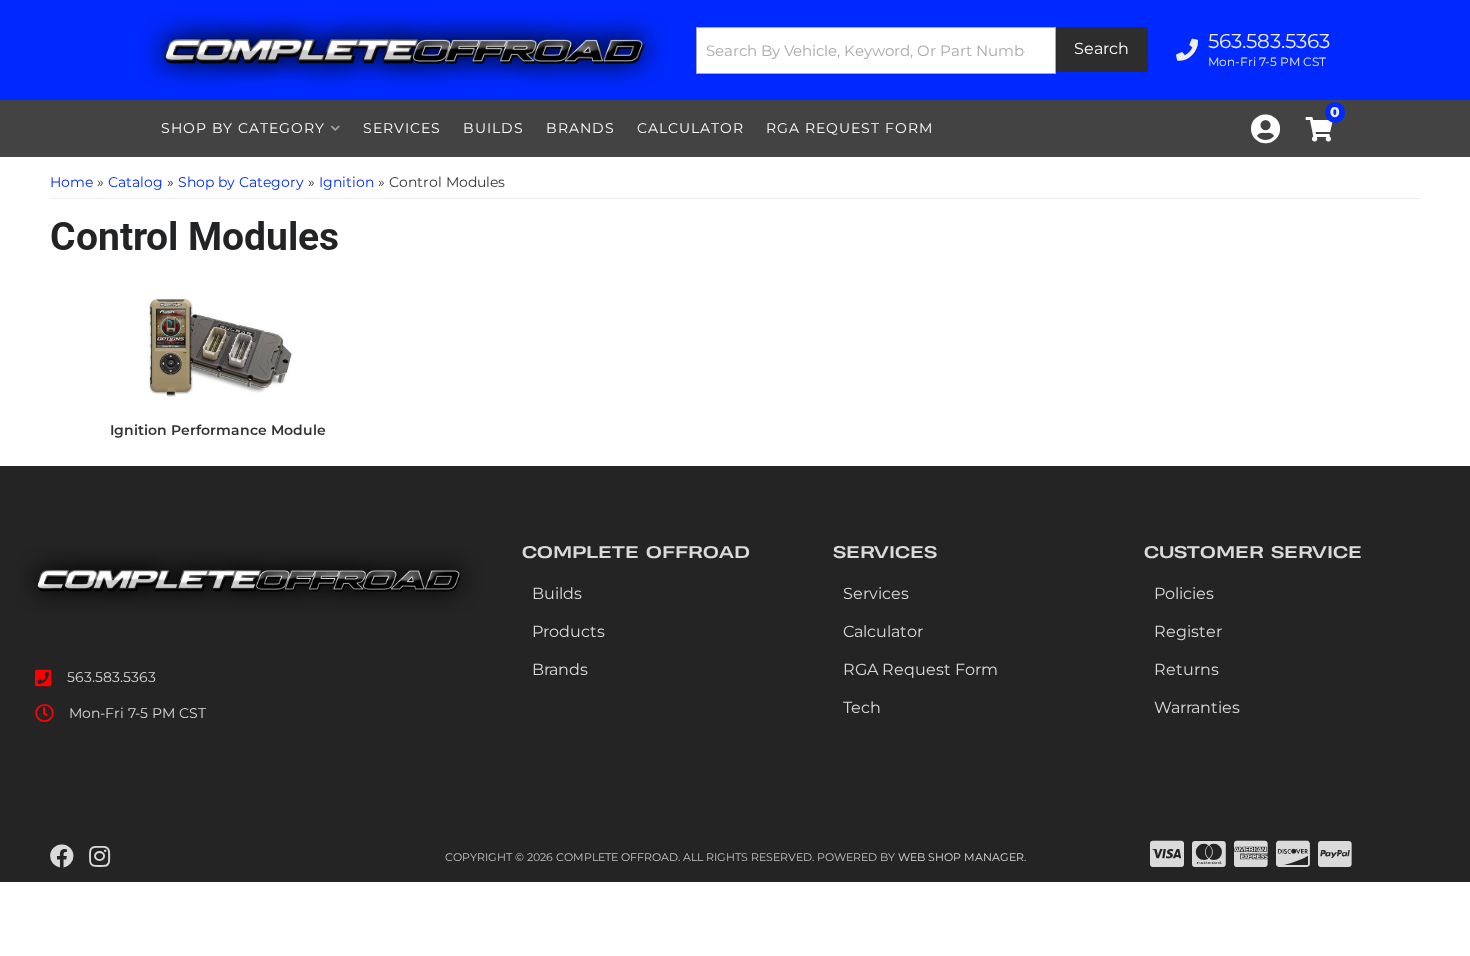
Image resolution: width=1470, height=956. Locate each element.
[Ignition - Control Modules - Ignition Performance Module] (217, 349)
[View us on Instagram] (99, 857)
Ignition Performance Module (218, 430)
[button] (922, 50)
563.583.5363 (111, 677)
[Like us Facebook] (62, 857)
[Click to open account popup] (1265, 129)
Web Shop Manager (961, 857)
